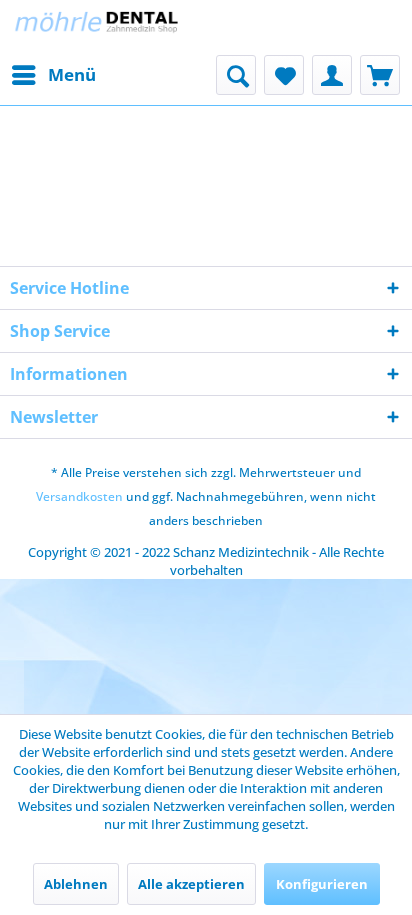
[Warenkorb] (380, 75)
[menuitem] (53, 75)
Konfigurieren (322, 884)
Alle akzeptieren (191, 884)
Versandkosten (79, 496)
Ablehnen (76, 884)
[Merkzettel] (284, 75)
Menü (72, 74)
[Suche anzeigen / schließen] (236, 75)
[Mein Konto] (332, 75)
